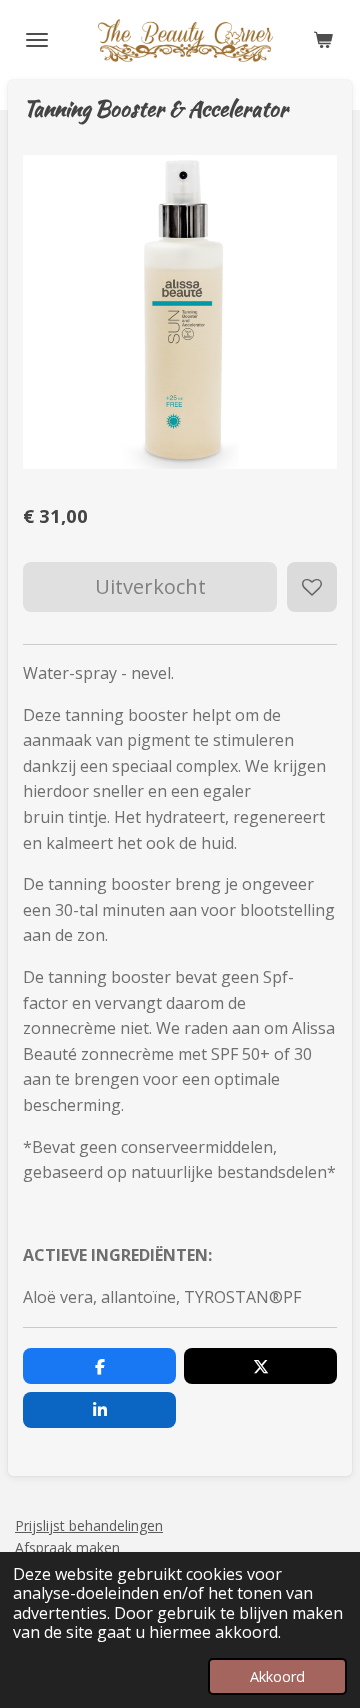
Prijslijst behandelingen (89, 1525)
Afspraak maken (67, 1547)
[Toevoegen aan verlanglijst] (312, 587)
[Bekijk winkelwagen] (323, 40)
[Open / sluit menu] (37, 40)
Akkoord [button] (277, 1676)
